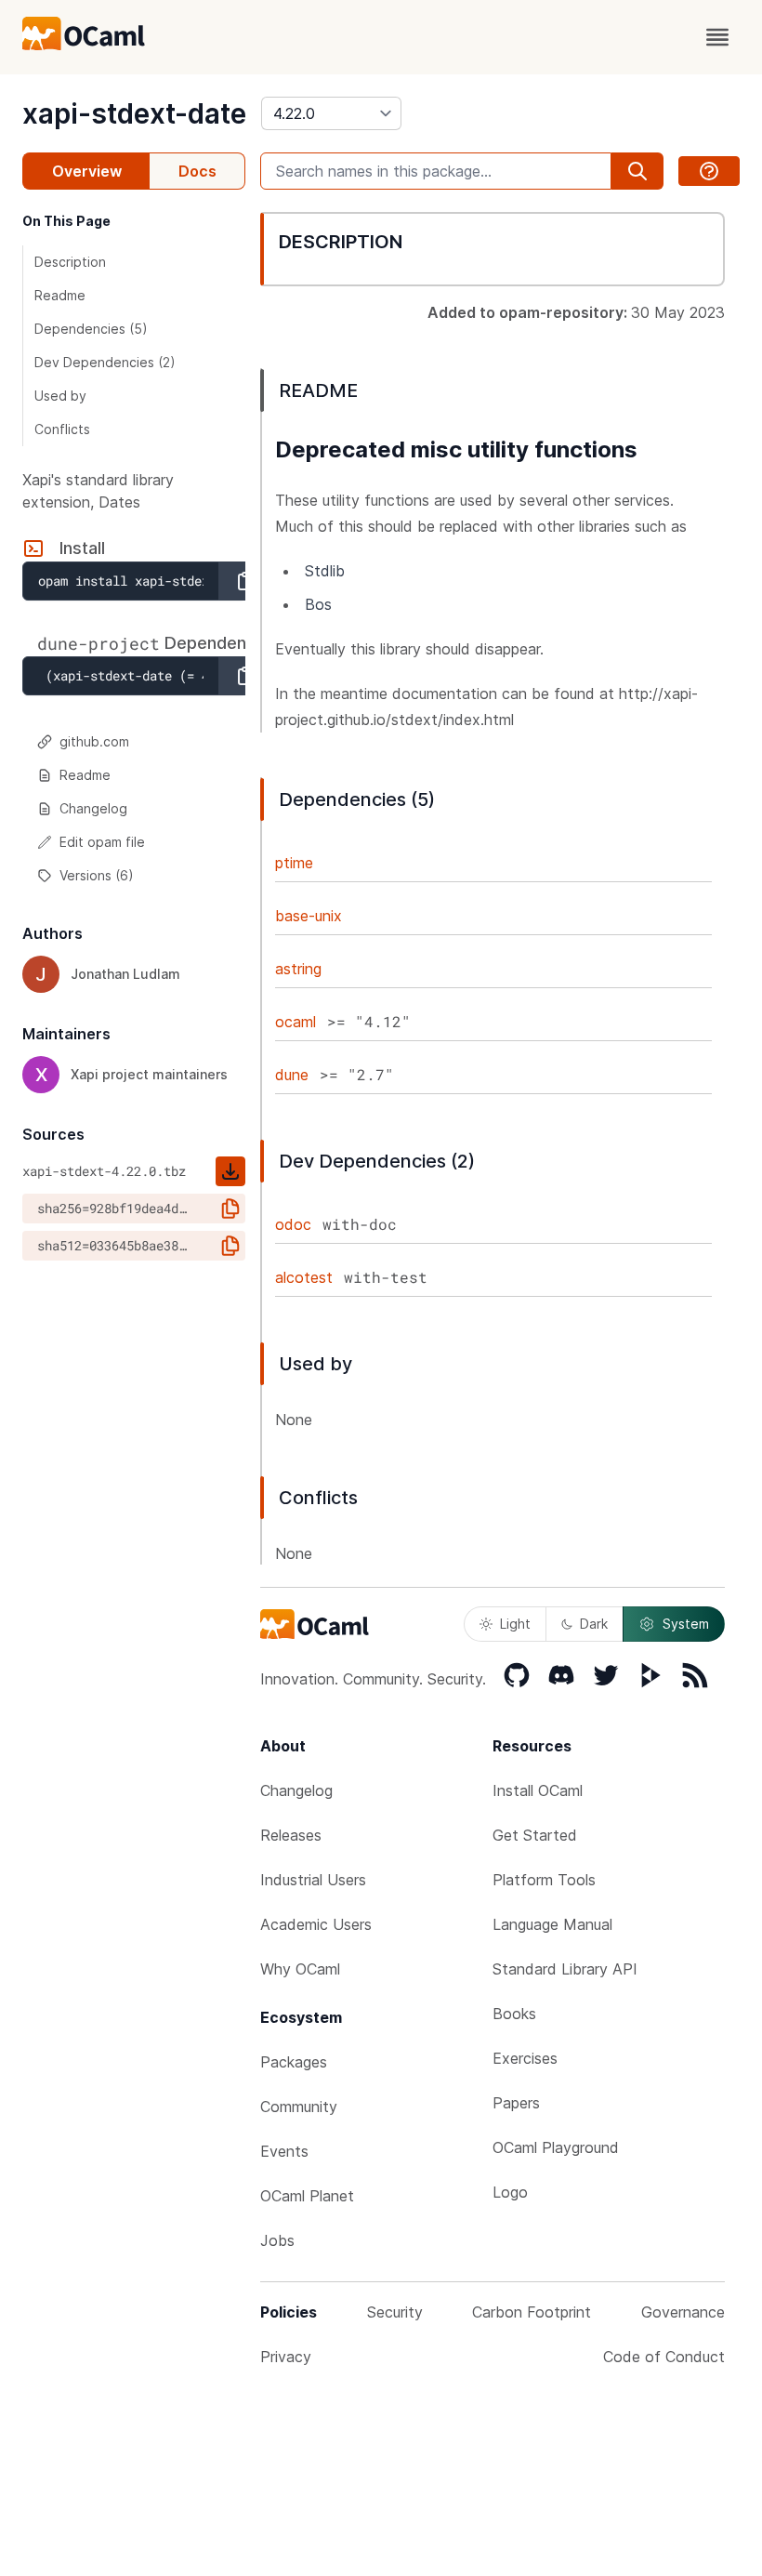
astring (298, 969)
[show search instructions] (709, 171)
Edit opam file (102, 842)
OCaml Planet (307, 2196)
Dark (594, 1624)
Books (514, 2014)
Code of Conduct (664, 2357)
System (686, 1624)
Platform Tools (544, 1880)
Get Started (535, 1835)
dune (292, 1075)
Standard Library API (565, 1969)
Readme (60, 295)
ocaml (296, 1022)
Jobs (277, 2240)
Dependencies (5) (91, 329)
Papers (516, 2103)
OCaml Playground (556, 2147)
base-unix (309, 916)
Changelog (93, 808)
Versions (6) (97, 875)
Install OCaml (538, 1790)
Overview (87, 171)
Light (515, 1624)
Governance (683, 2312)
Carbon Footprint (532, 2312)
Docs (197, 171)
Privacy (286, 2357)
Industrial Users (313, 1880)
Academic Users (316, 1924)
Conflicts (62, 429)
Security (395, 2312)
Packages (294, 2062)
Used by (60, 396)
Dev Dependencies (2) (105, 362)
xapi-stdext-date (134, 113)
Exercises (525, 2058)
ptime (294, 863)
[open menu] (717, 37)
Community (299, 2107)
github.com (94, 741)
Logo (510, 2192)
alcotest (304, 1277)
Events (284, 2151)
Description (70, 262)
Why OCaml (300, 1969)
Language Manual (552, 1924)
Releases (291, 1835)
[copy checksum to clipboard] (230, 1209)
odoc (293, 1224)
